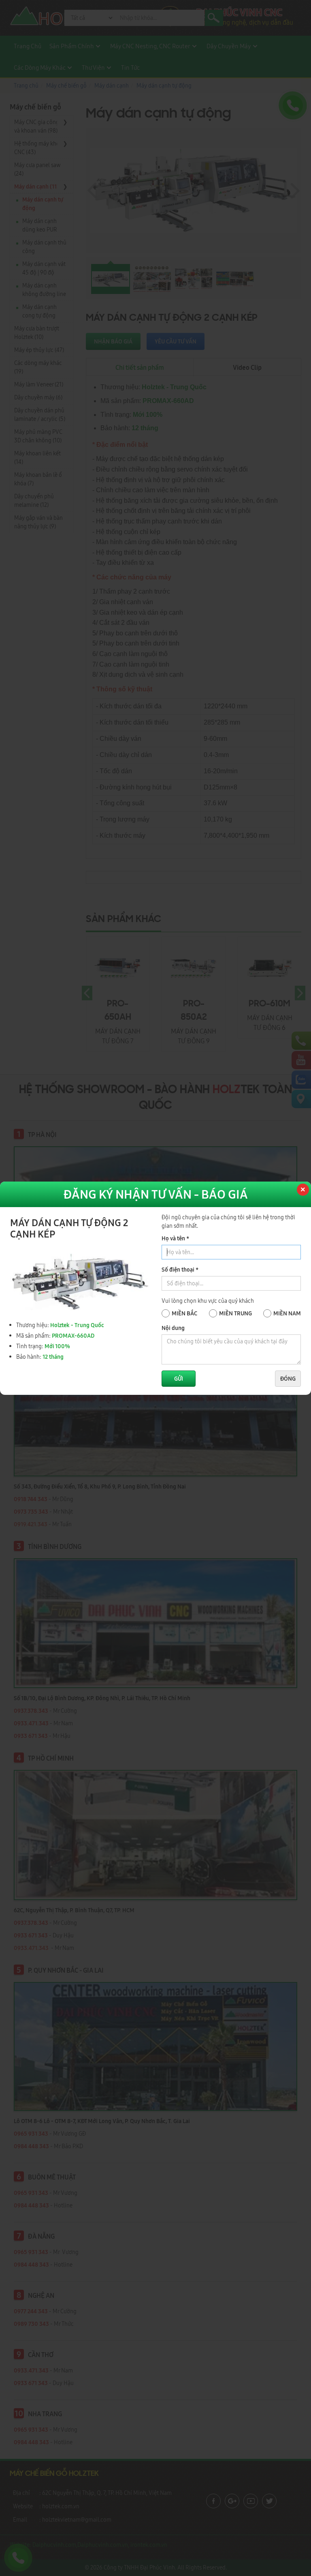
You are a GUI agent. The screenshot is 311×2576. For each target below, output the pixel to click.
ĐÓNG (288, 1379)
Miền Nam (287, 1313)
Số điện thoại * (180, 1270)
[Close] (302, 1190)
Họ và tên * (175, 1238)
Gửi (179, 1379)
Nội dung (173, 1328)
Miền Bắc (184, 1313)
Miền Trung (235, 1313)
